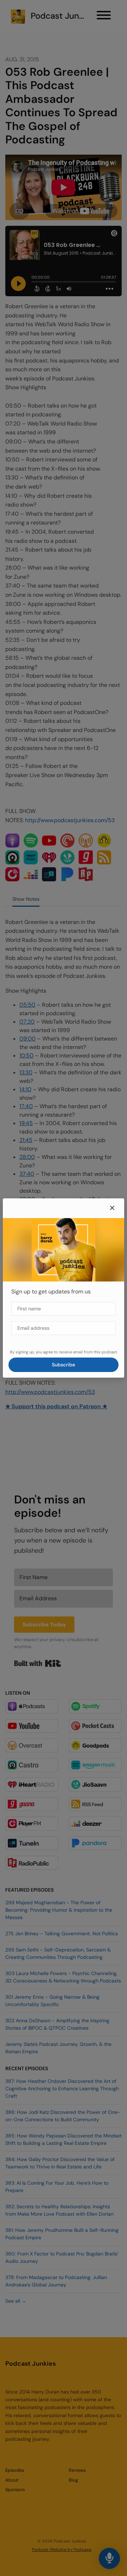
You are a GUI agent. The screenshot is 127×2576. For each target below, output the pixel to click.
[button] (112, 1208)
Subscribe (64, 1365)
